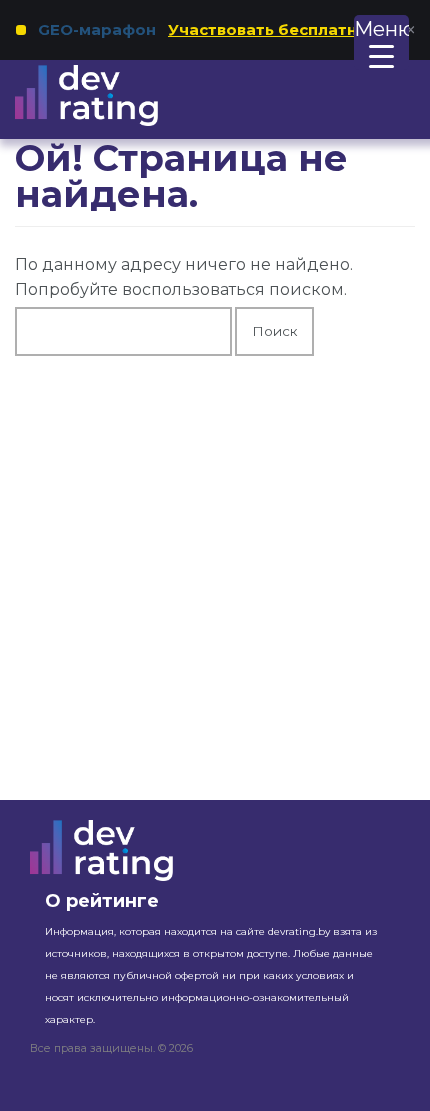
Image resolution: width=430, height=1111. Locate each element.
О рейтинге (102, 901)
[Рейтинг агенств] (112, 95)
